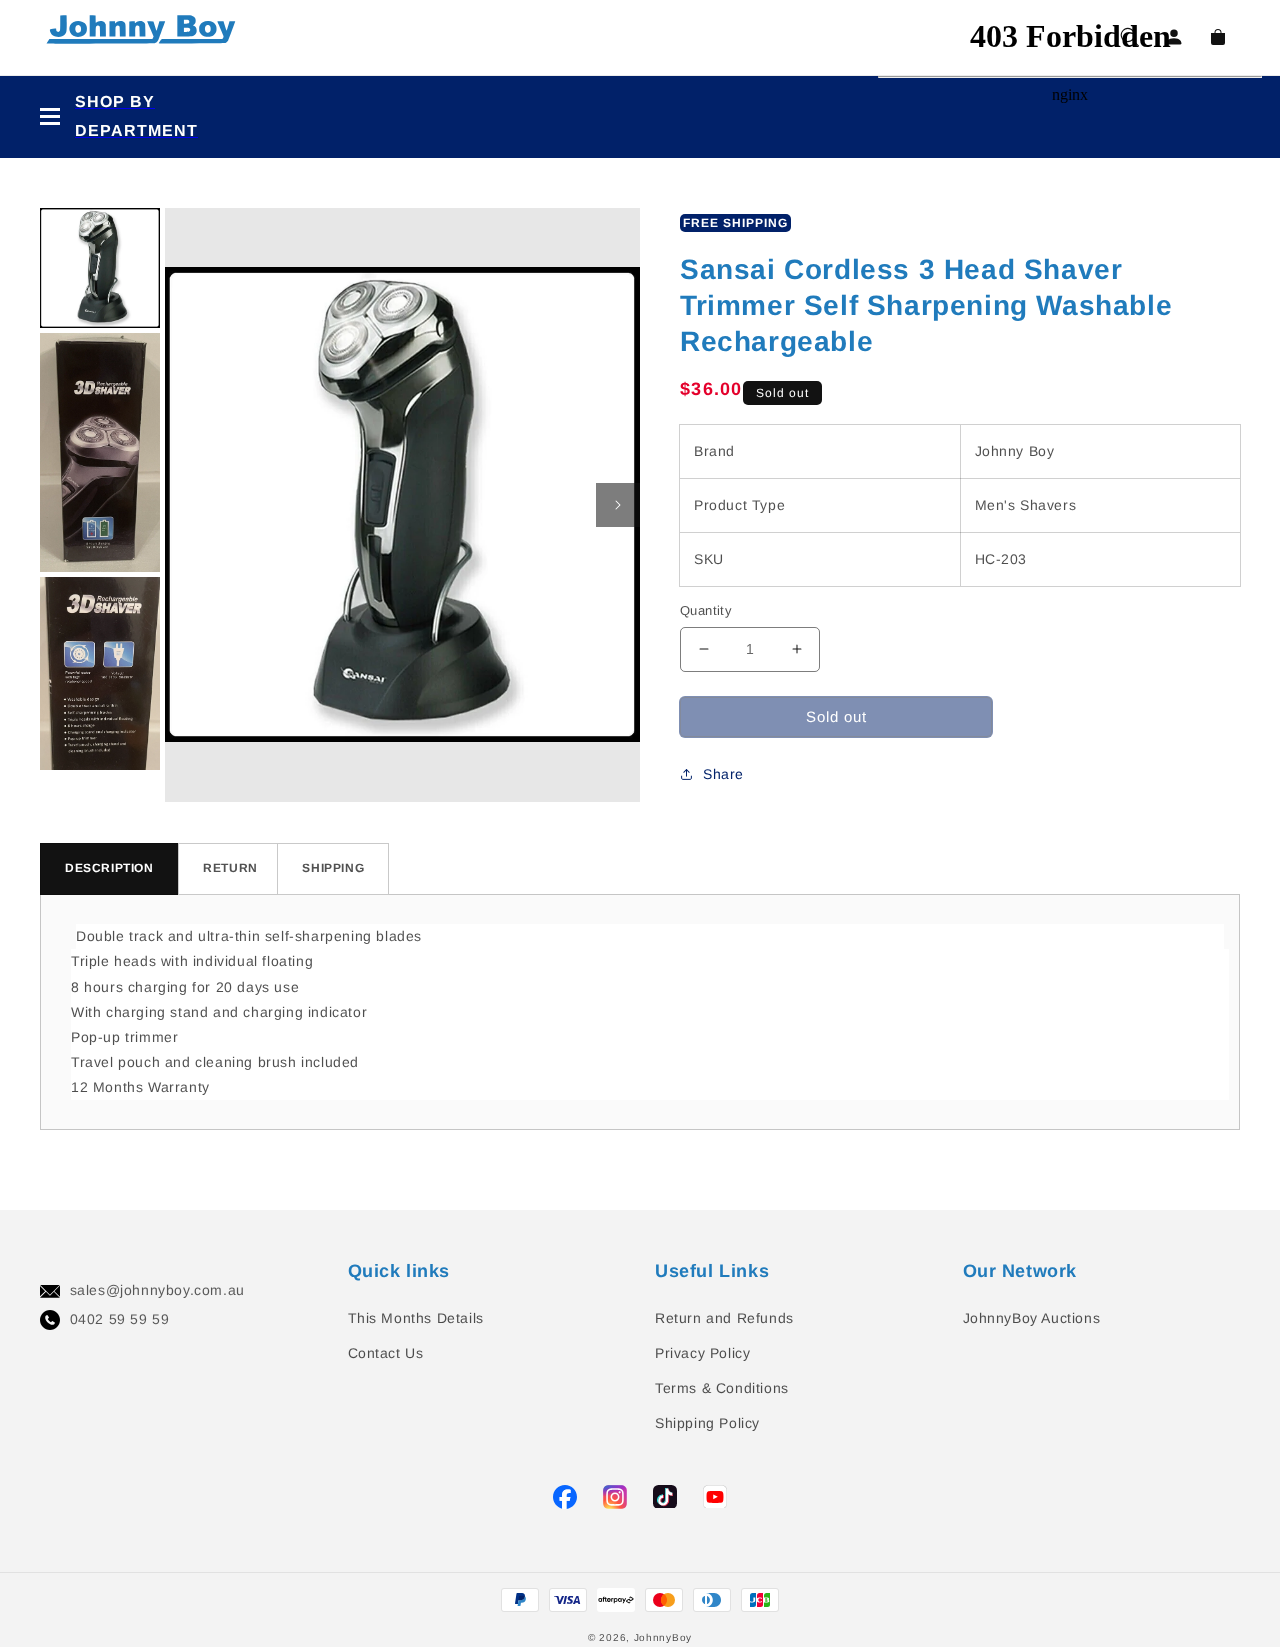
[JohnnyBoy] (145, 37)
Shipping (333, 868)
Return (230, 868)
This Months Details (416, 1318)
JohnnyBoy (663, 1637)
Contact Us (386, 1353)
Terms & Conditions (722, 1388)
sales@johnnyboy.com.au (157, 1290)
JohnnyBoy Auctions (1032, 1318)
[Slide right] (618, 505)
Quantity (706, 610)
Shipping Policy (707, 1423)
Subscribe (39, 763)
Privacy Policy (702, 1353)
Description (109, 868)
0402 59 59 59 (120, 1319)
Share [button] (723, 774)
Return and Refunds (724, 1318)
